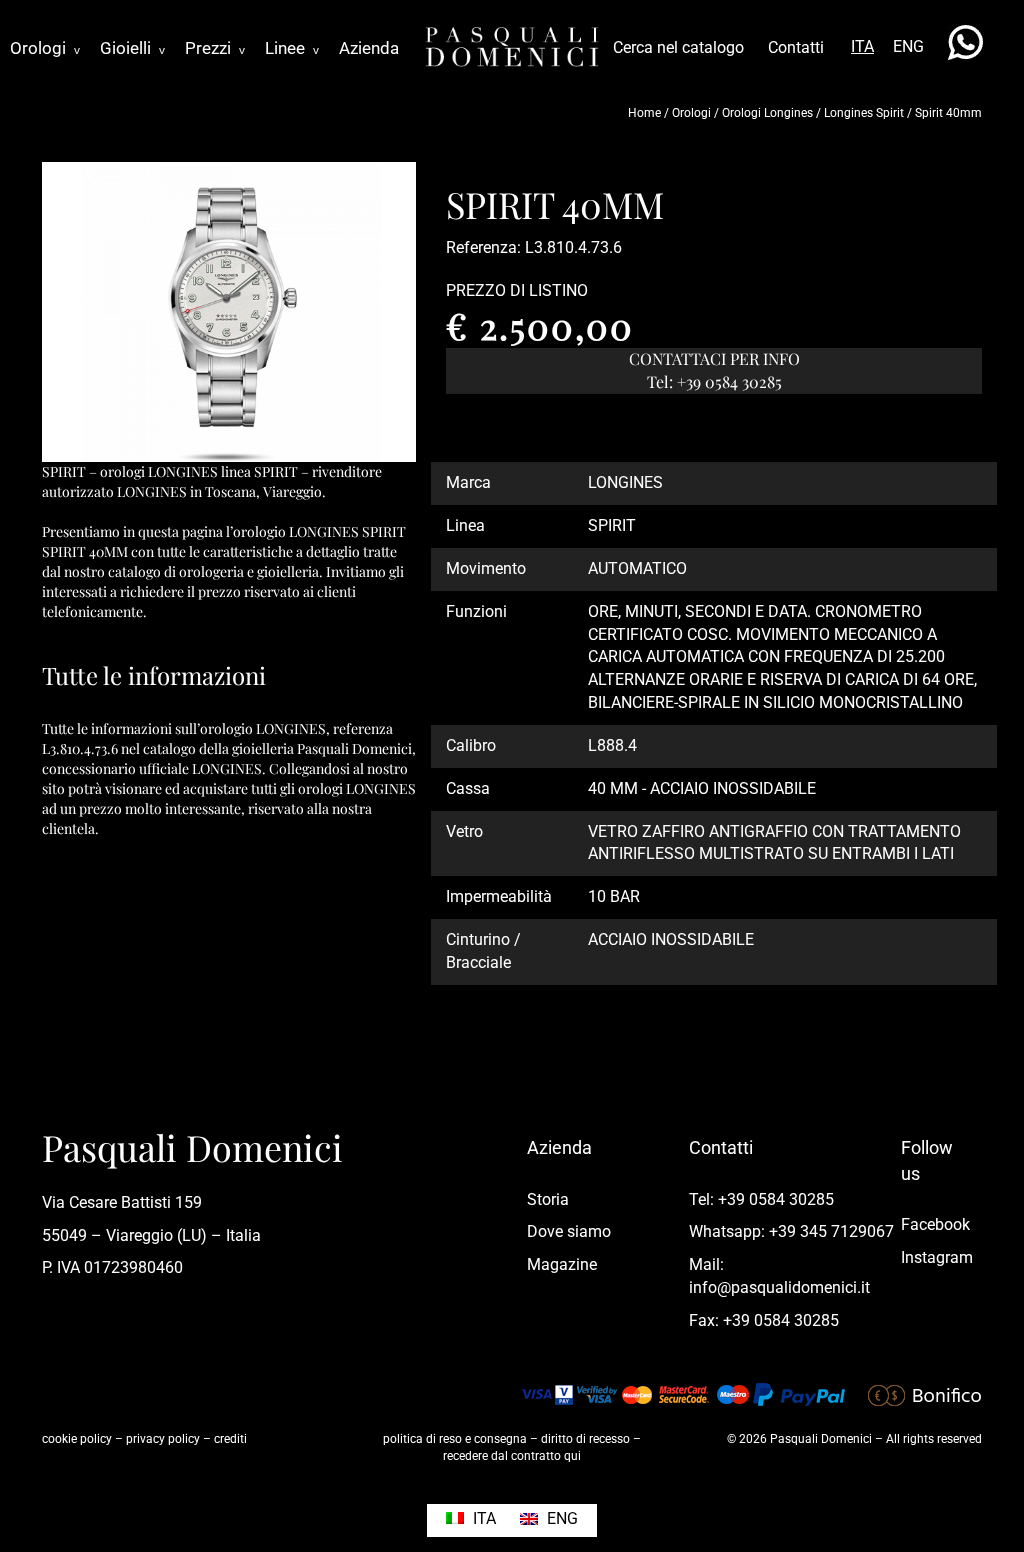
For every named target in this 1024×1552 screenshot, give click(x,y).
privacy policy (163, 1439)
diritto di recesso (585, 1439)
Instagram (937, 1257)
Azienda (369, 48)
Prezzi (215, 48)
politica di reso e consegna (455, 1439)
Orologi (45, 48)
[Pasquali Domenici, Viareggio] (512, 45)
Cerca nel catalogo (678, 47)
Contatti (796, 47)
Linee (292, 48)
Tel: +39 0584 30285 (761, 1199)
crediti (230, 1439)
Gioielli (132, 48)
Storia (548, 1199)
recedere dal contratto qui (512, 1456)
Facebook (935, 1224)
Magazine (562, 1264)
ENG (908, 46)
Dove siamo (569, 1231)
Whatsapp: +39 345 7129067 (791, 1231)
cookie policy (77, 1439)
